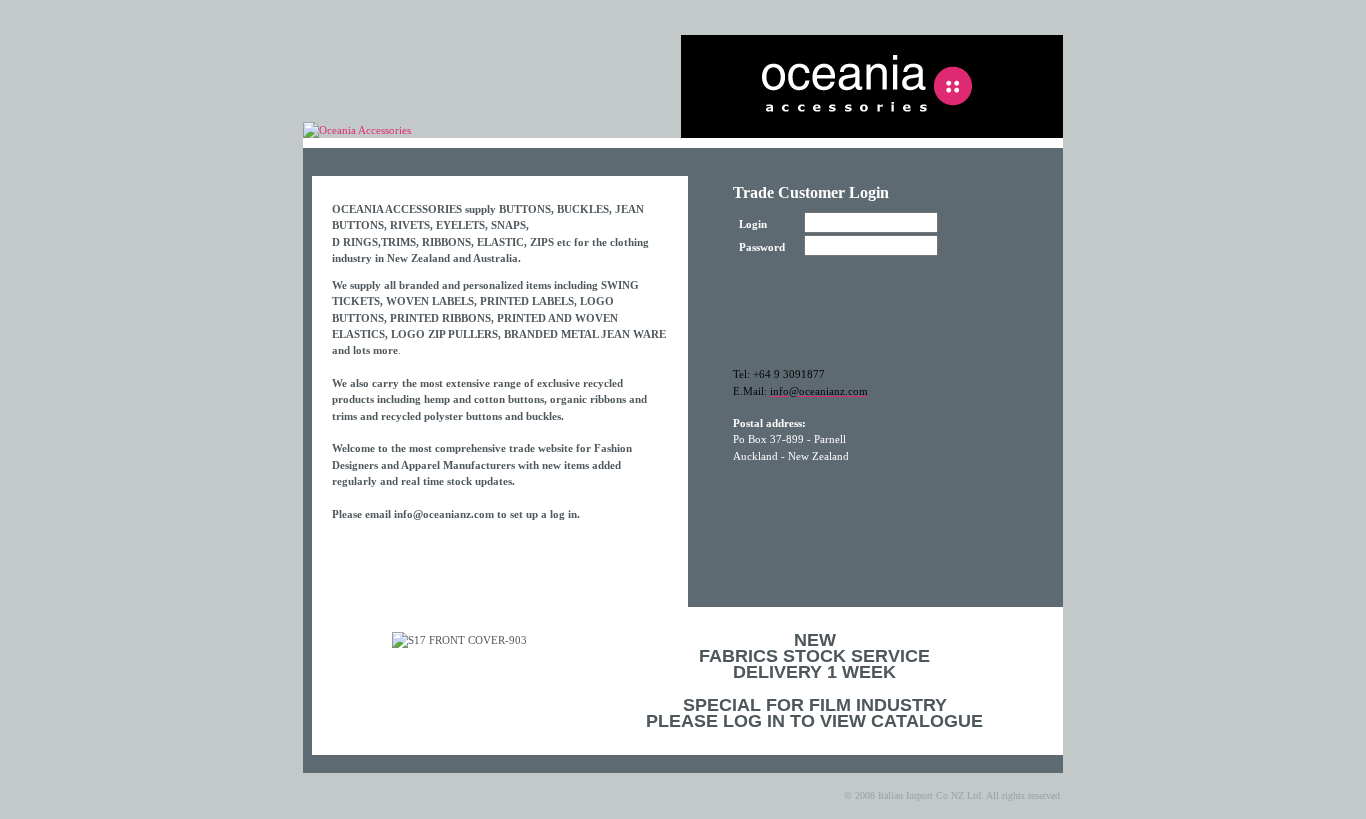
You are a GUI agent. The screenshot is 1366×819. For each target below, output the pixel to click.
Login (753, 224)
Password (762, 247)
